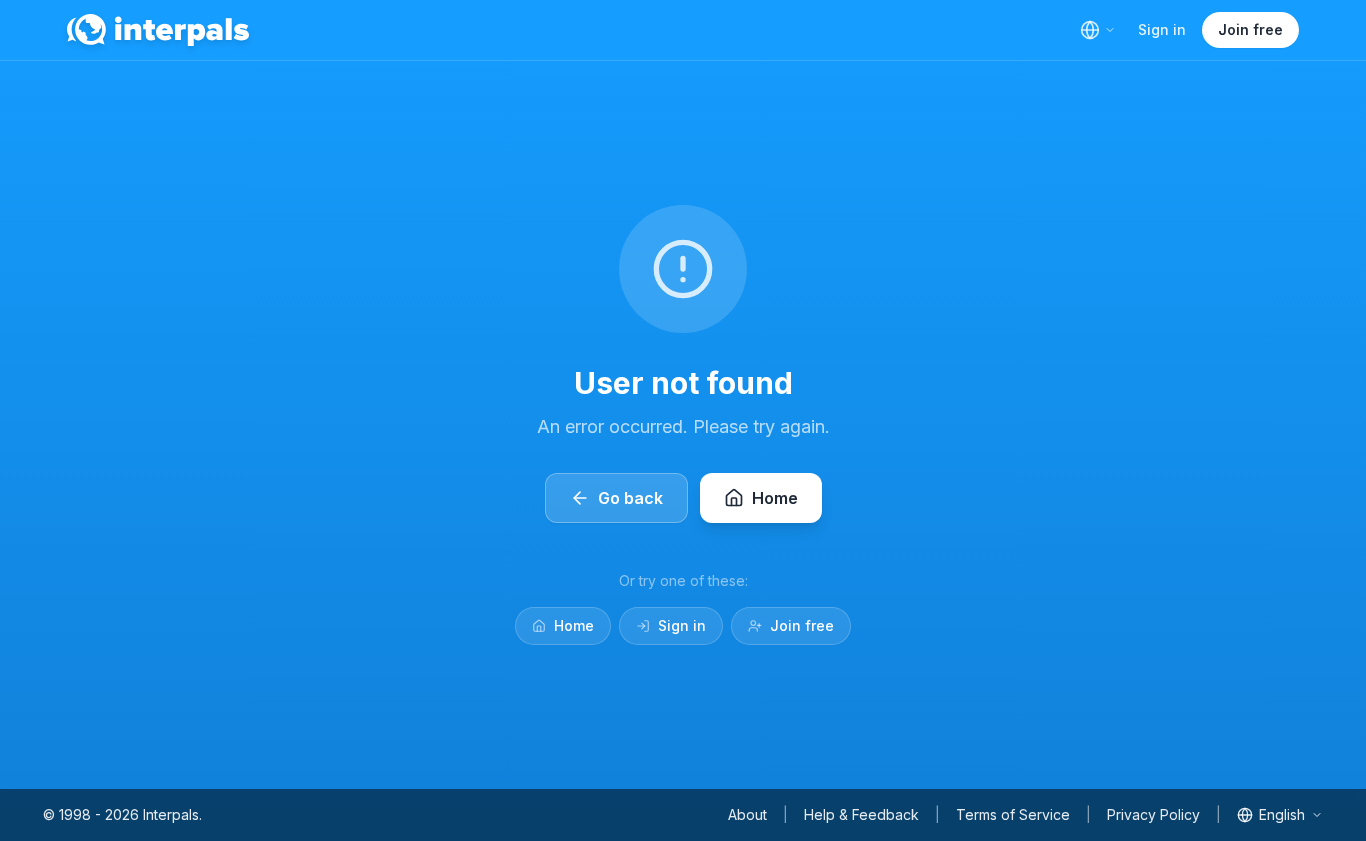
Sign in (1162, 29)
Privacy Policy (1153, 814)
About (747, 814)
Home (574, 625)
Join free (1250, 29)
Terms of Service (1013, 814)
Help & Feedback (861, 814)
